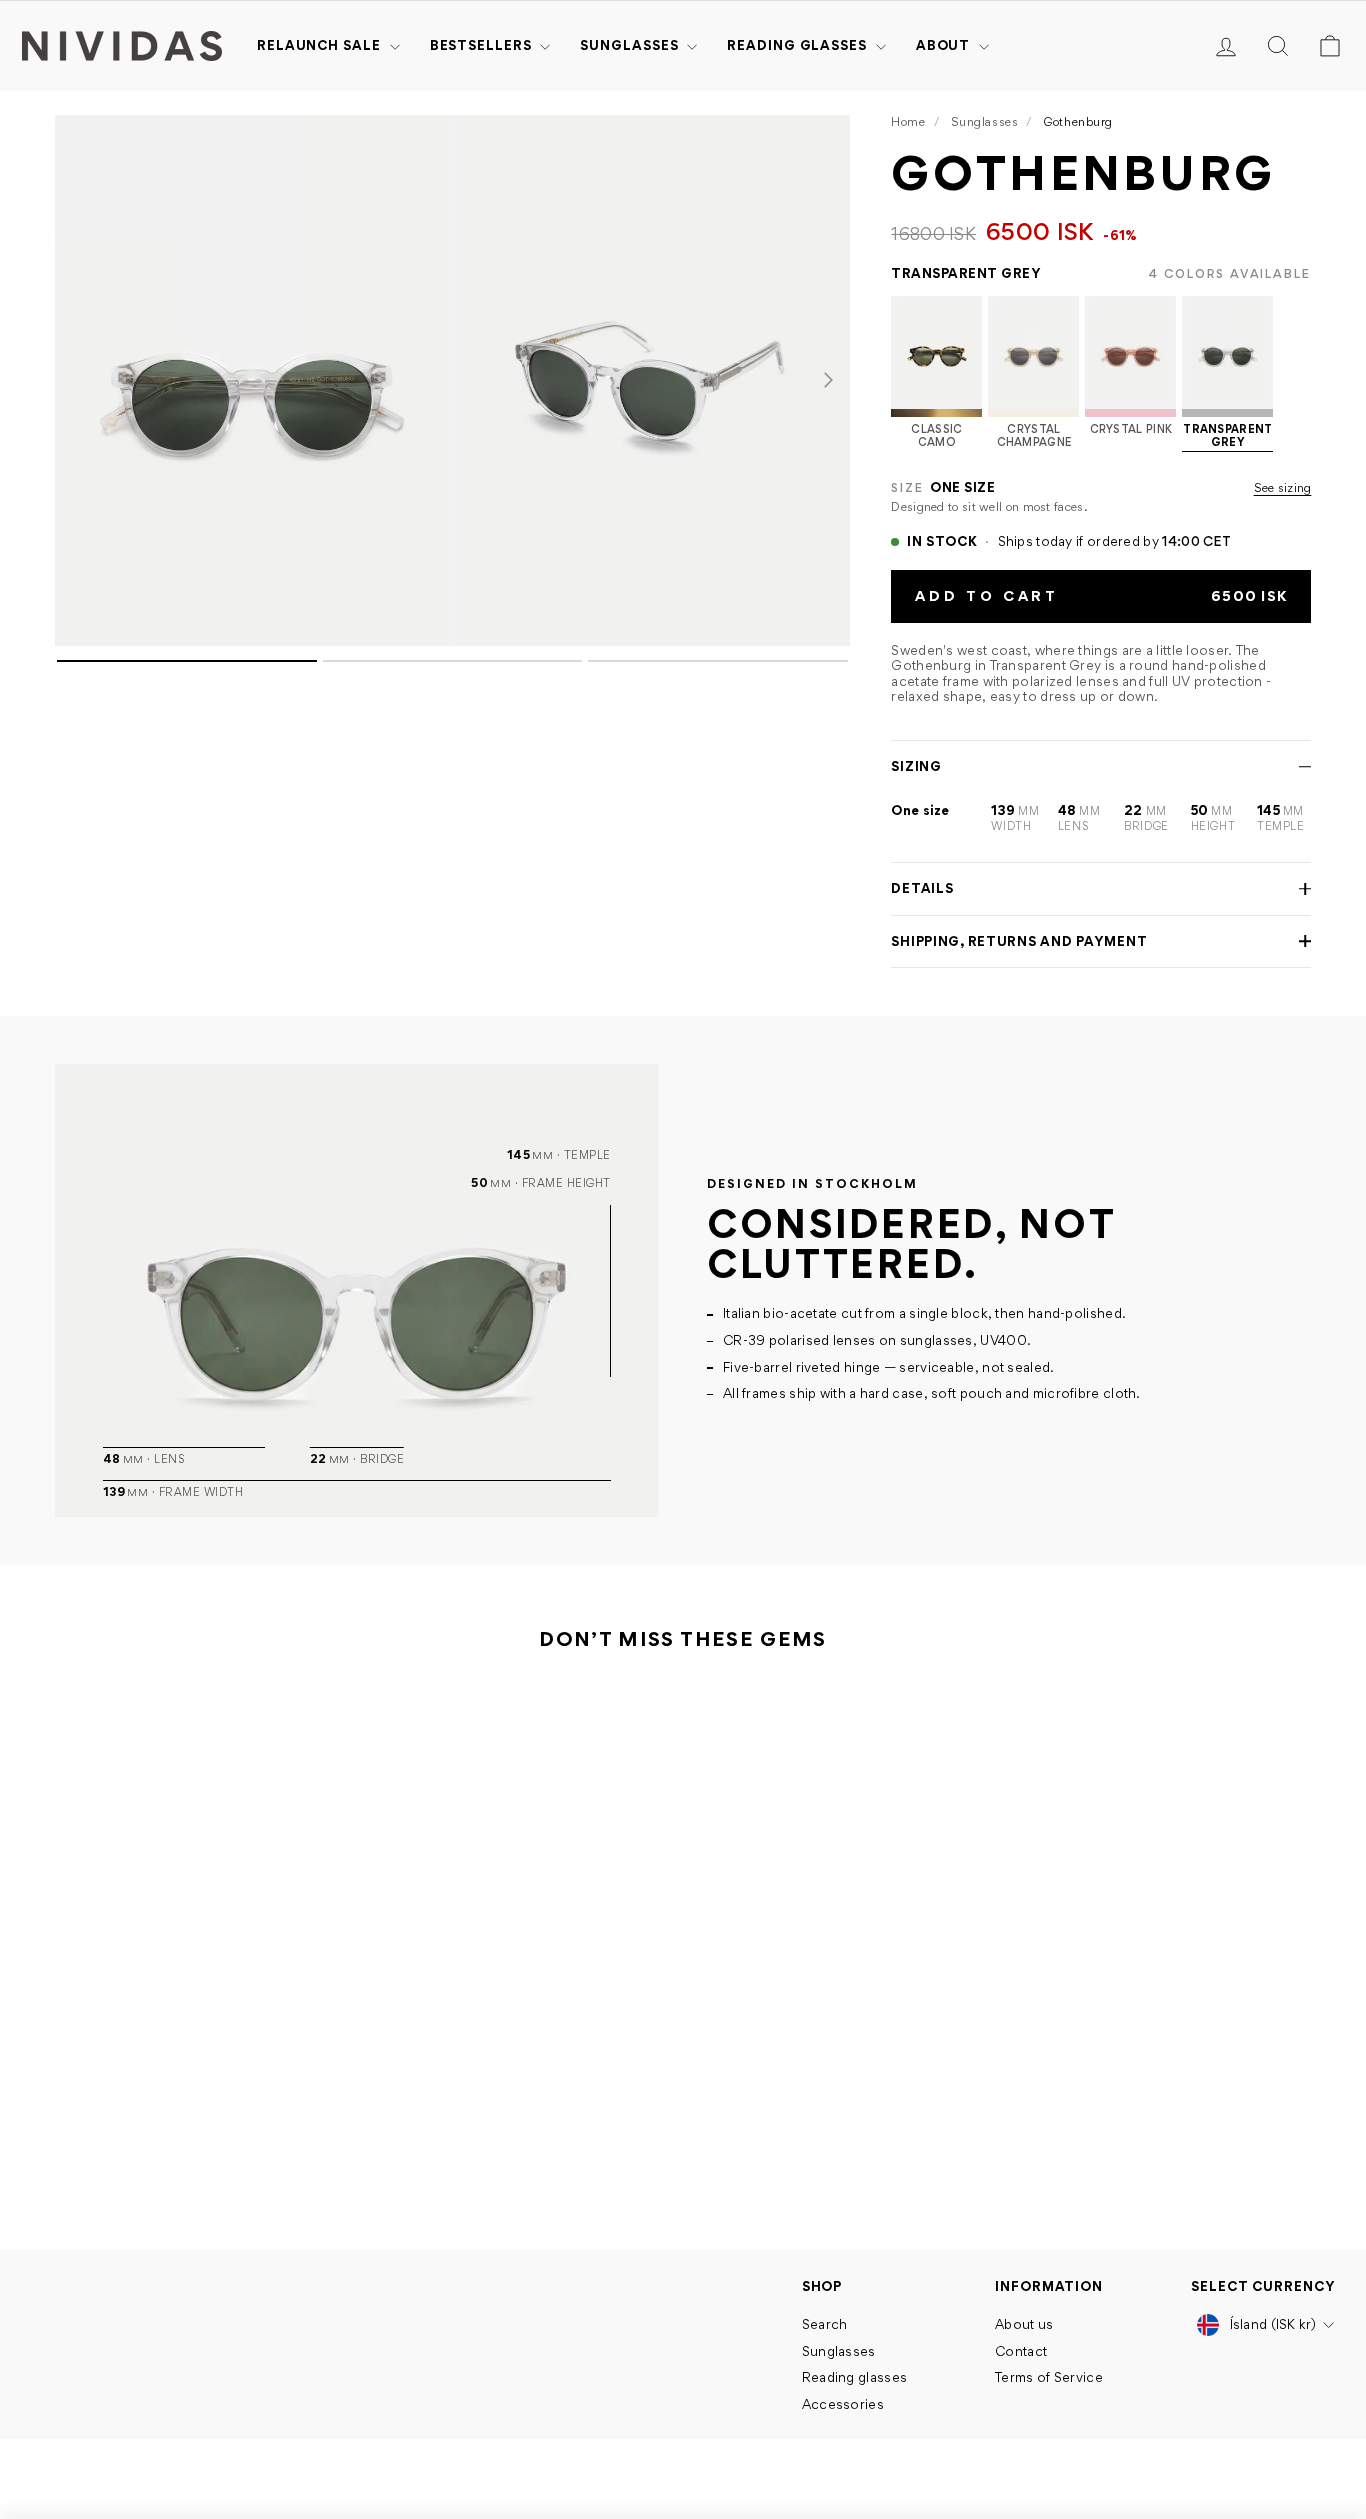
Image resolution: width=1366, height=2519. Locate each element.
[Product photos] (453, 541)
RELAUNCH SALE (321, 45)
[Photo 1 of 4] (252, 380)
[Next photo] (828, 380)
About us (1024, 2324)
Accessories (843, 2404)
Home (908, 121)
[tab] (187, 661)
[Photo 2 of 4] (654, 380)
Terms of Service (1049, 2377)
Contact (1021, 2351)
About (945, 45)
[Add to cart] (310, 2092)
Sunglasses (631, 45)
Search (825, 2324)
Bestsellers (483, 45)
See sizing (1283, 488)
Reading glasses (798, 45)
